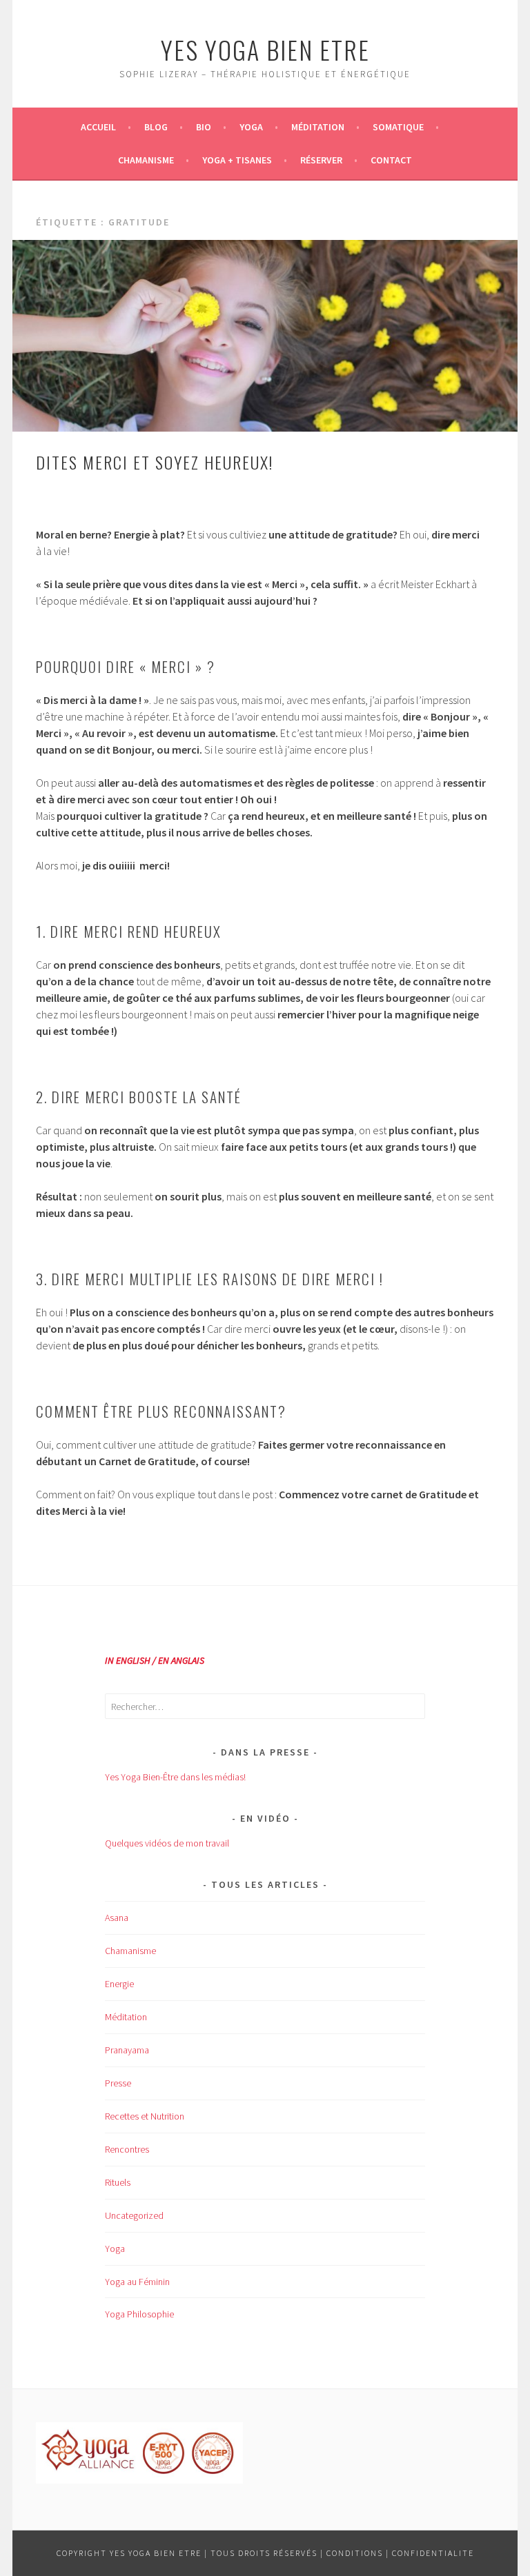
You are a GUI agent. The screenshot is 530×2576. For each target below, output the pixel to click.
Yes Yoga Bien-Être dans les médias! (175, 1777)
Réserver (321, 160)
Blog (156, 127)
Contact (391, 160)
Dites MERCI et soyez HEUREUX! (155, 462)
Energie (119, 1984)
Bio (204, 127)
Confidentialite (433, 2553)
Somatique (398, 127)
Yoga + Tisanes (237, 160)
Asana (117, 1918)
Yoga (251, 127)
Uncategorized (134, 2215)
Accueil (98, 127)
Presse (118, 2083)
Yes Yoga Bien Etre (265, 49)
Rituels (118, 2182)
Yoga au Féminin (137, 2282)
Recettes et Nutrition (145, 2116)
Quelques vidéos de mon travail (167, 1843)
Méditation (318, 127)
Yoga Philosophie (139, 2314)
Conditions (355, 2553)
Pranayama (127, 2050)
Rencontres (127, 2149)
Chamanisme (146, 160)
